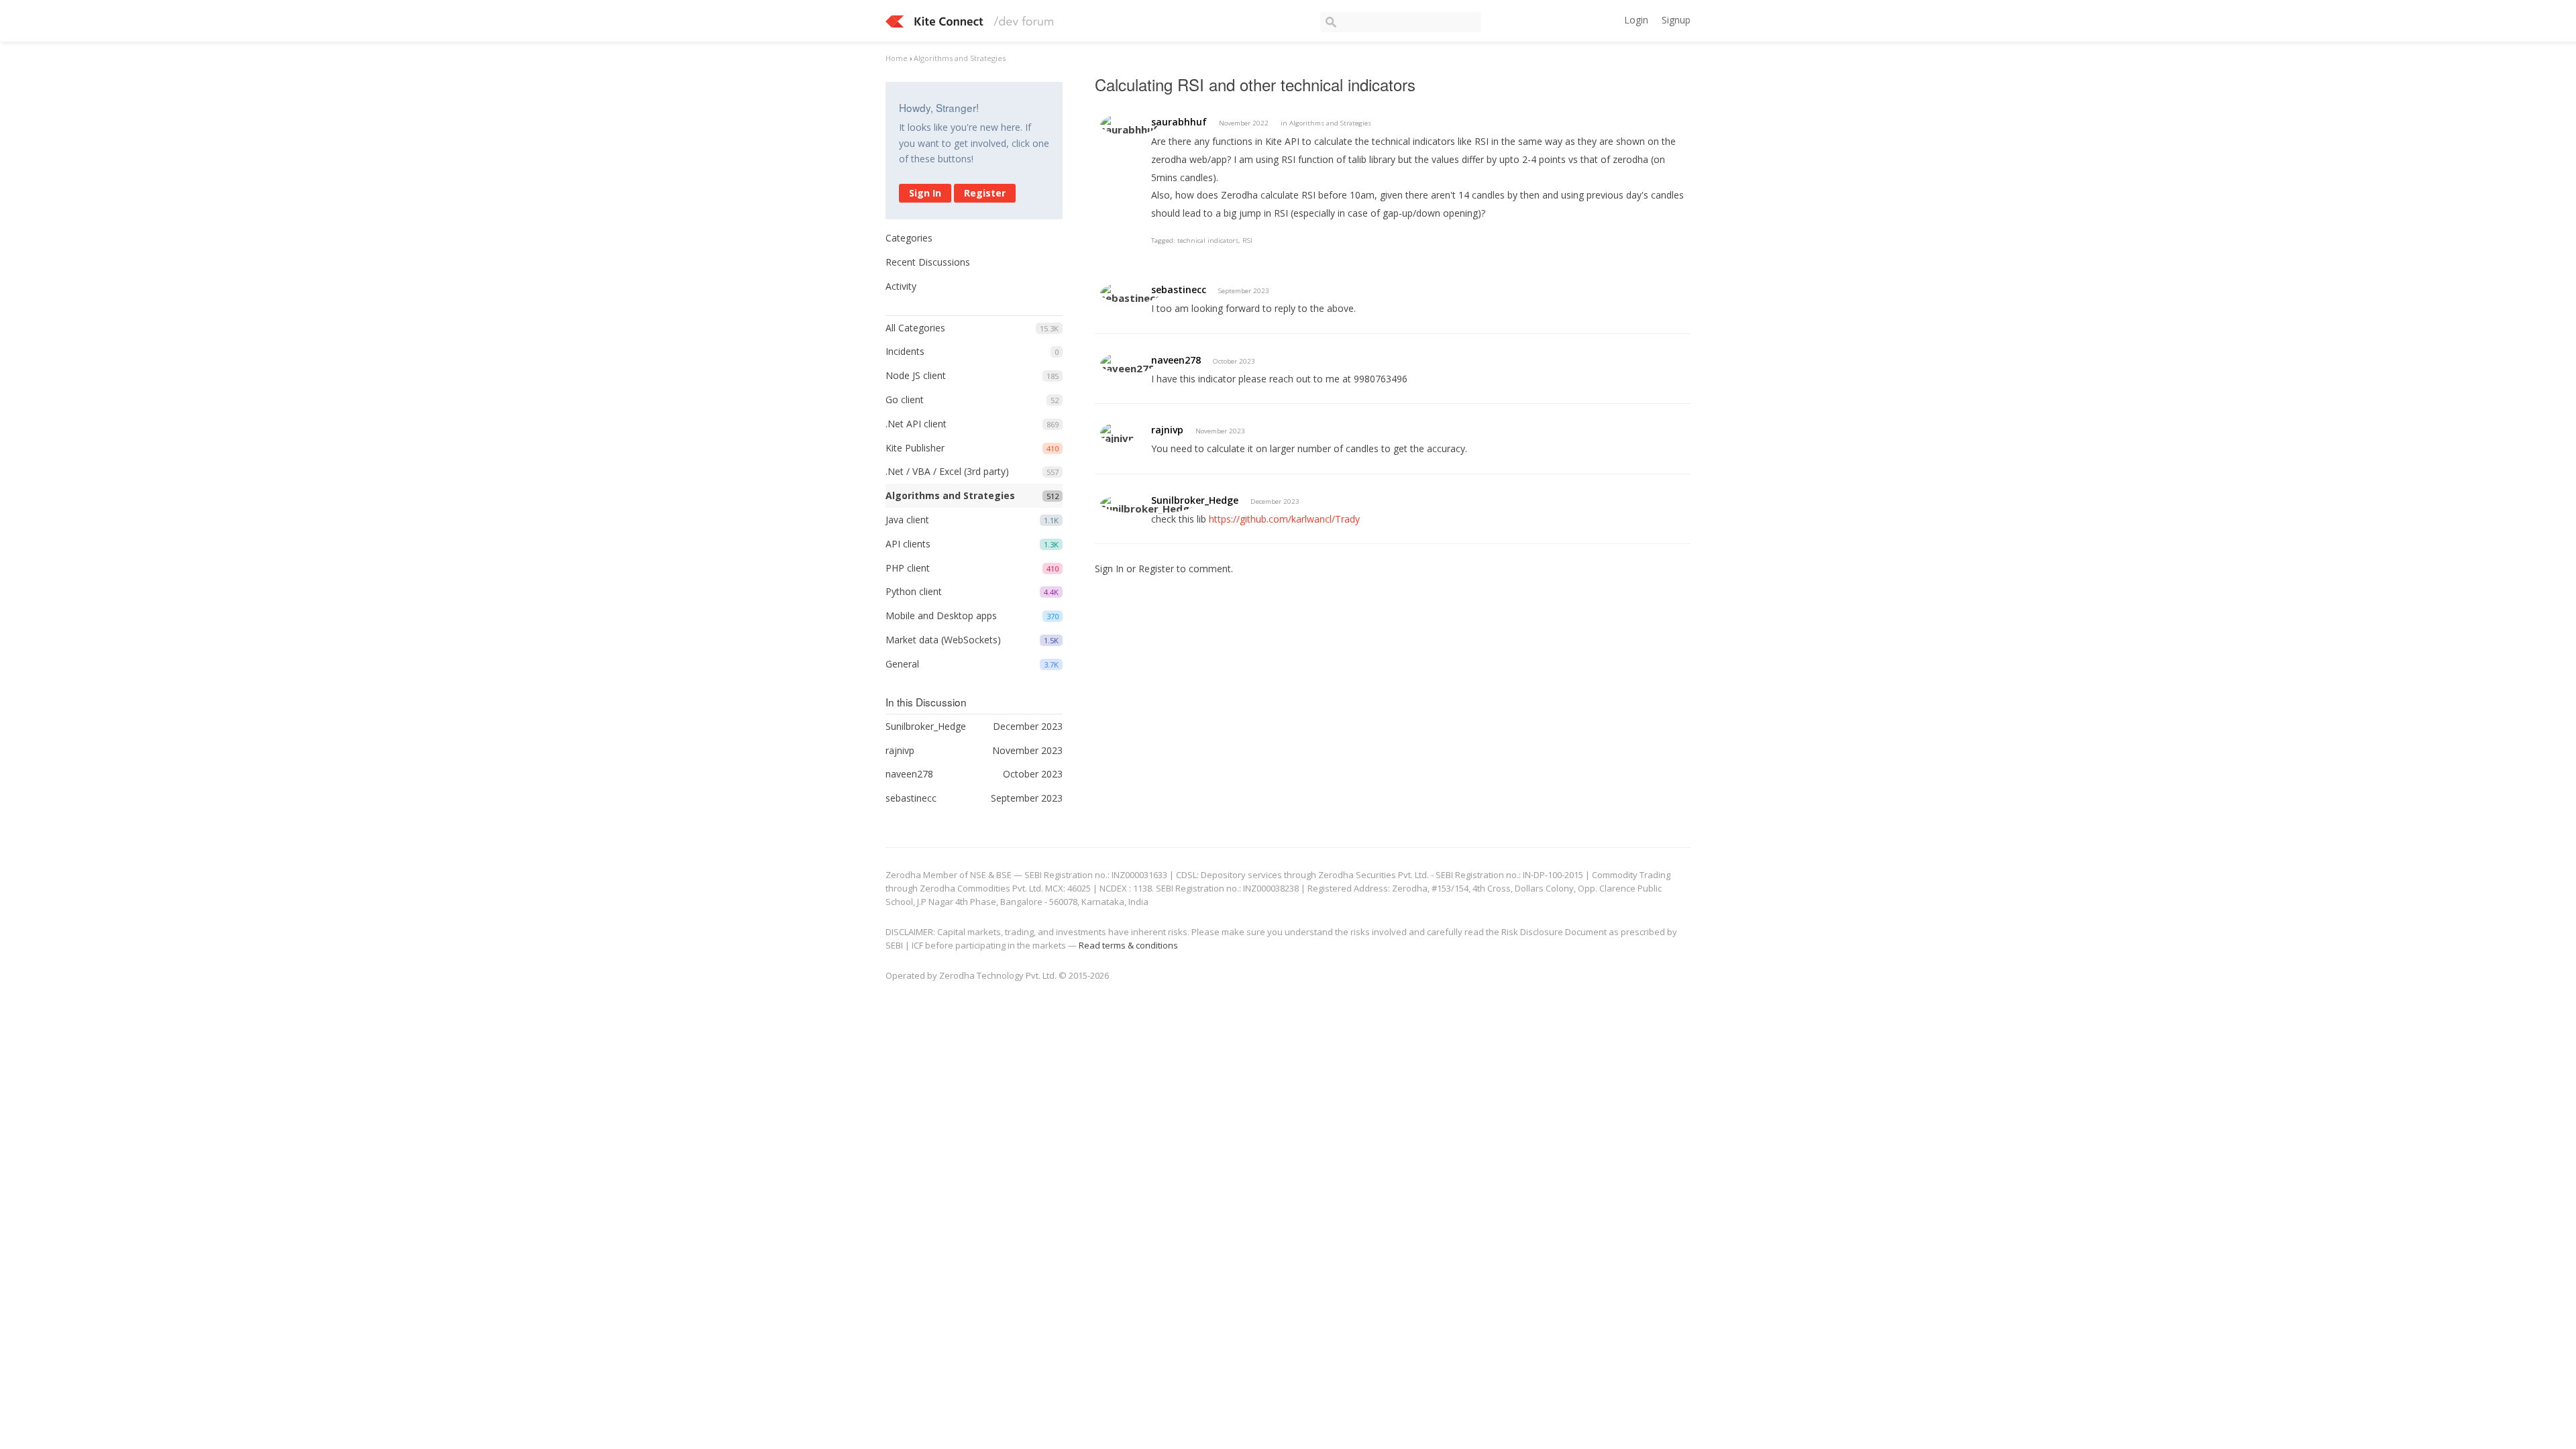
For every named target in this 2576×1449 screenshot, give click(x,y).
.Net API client (916, 424)
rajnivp (1167, 430)
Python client (914, 591)
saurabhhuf (1179, 122)
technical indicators (1208, 240)
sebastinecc (1179, 289)
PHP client (908, 568)
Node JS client (916, 375)
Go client (905, 399)
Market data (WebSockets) (943, 640)
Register (985, 193)
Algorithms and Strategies (950, 495)
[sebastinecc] (1130, 293)
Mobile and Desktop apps (941, 615)
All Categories (915, 328)
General (902, 664)
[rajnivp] (1118, 433)
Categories (909, 238)
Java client (907, 520)
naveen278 (1176, 360)
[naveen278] (1127, 363)
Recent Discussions (928, 262)
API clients (908, 544)
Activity (901, 286)
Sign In (925, 193)
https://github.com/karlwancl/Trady (1284, 519)
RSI (1247, 240)
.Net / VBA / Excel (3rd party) (947, 471)
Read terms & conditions (1128, 945)
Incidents (905, 351)
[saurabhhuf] (1129, 124)
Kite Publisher (915, 448)
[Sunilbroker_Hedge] (1148, 503)
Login (1636, 20)
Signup (1676, 20)
